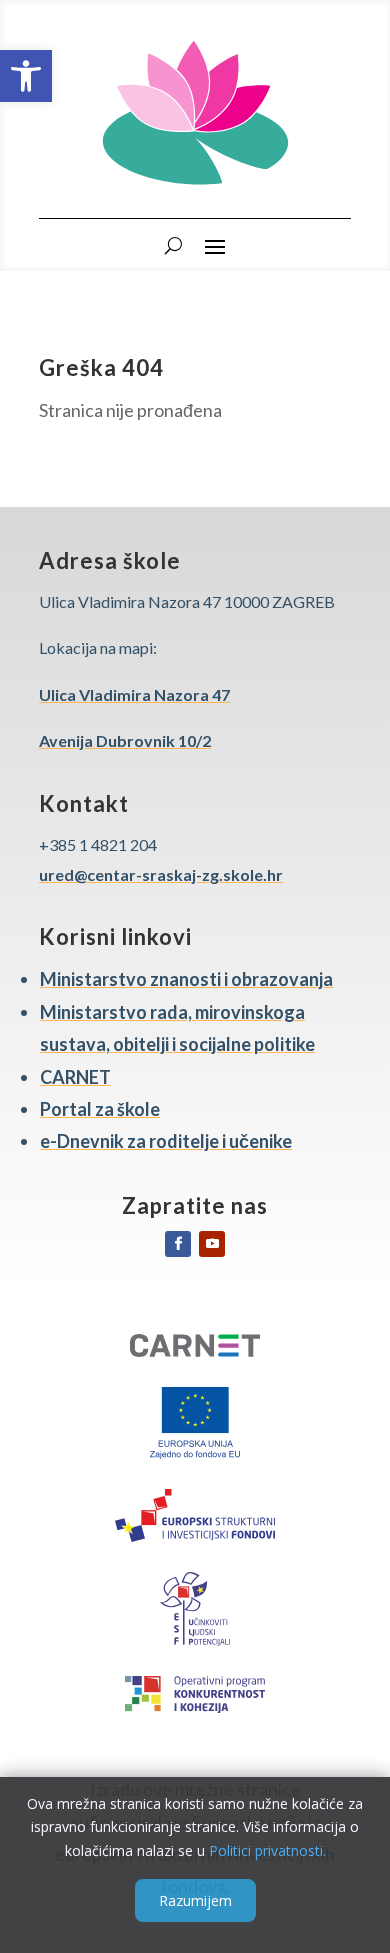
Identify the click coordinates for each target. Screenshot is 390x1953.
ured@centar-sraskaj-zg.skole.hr (161, 874)
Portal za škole (100, 1109)
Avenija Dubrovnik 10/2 (125, 740)
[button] (26, 76)
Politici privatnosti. (267, 1850)
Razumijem (195, 1900)
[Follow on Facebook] (178, 1244)
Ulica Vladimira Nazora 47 (134, 694)
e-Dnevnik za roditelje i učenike (166, 1141)
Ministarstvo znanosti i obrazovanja (186, 979)
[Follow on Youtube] (212, 1244)
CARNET (75, 1077)
